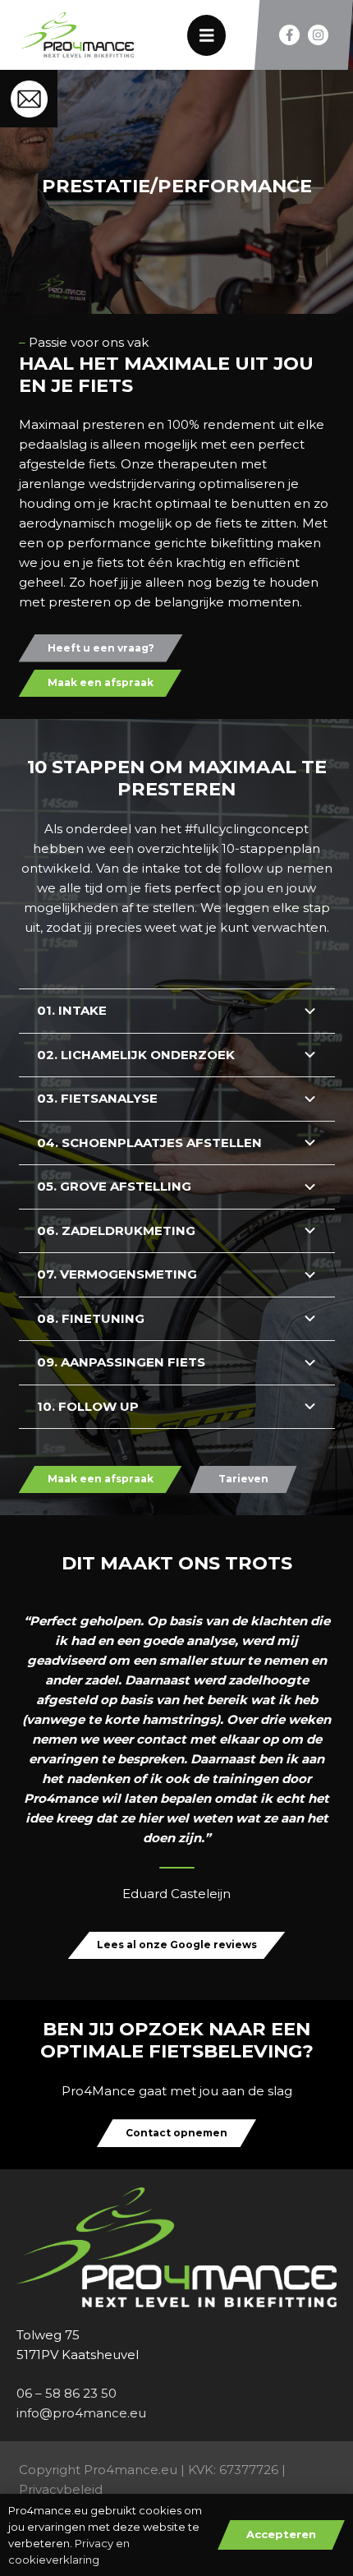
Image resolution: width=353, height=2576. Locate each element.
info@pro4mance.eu (81, 2413)
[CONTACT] (29, 99)
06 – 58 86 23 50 (66, 2393)
